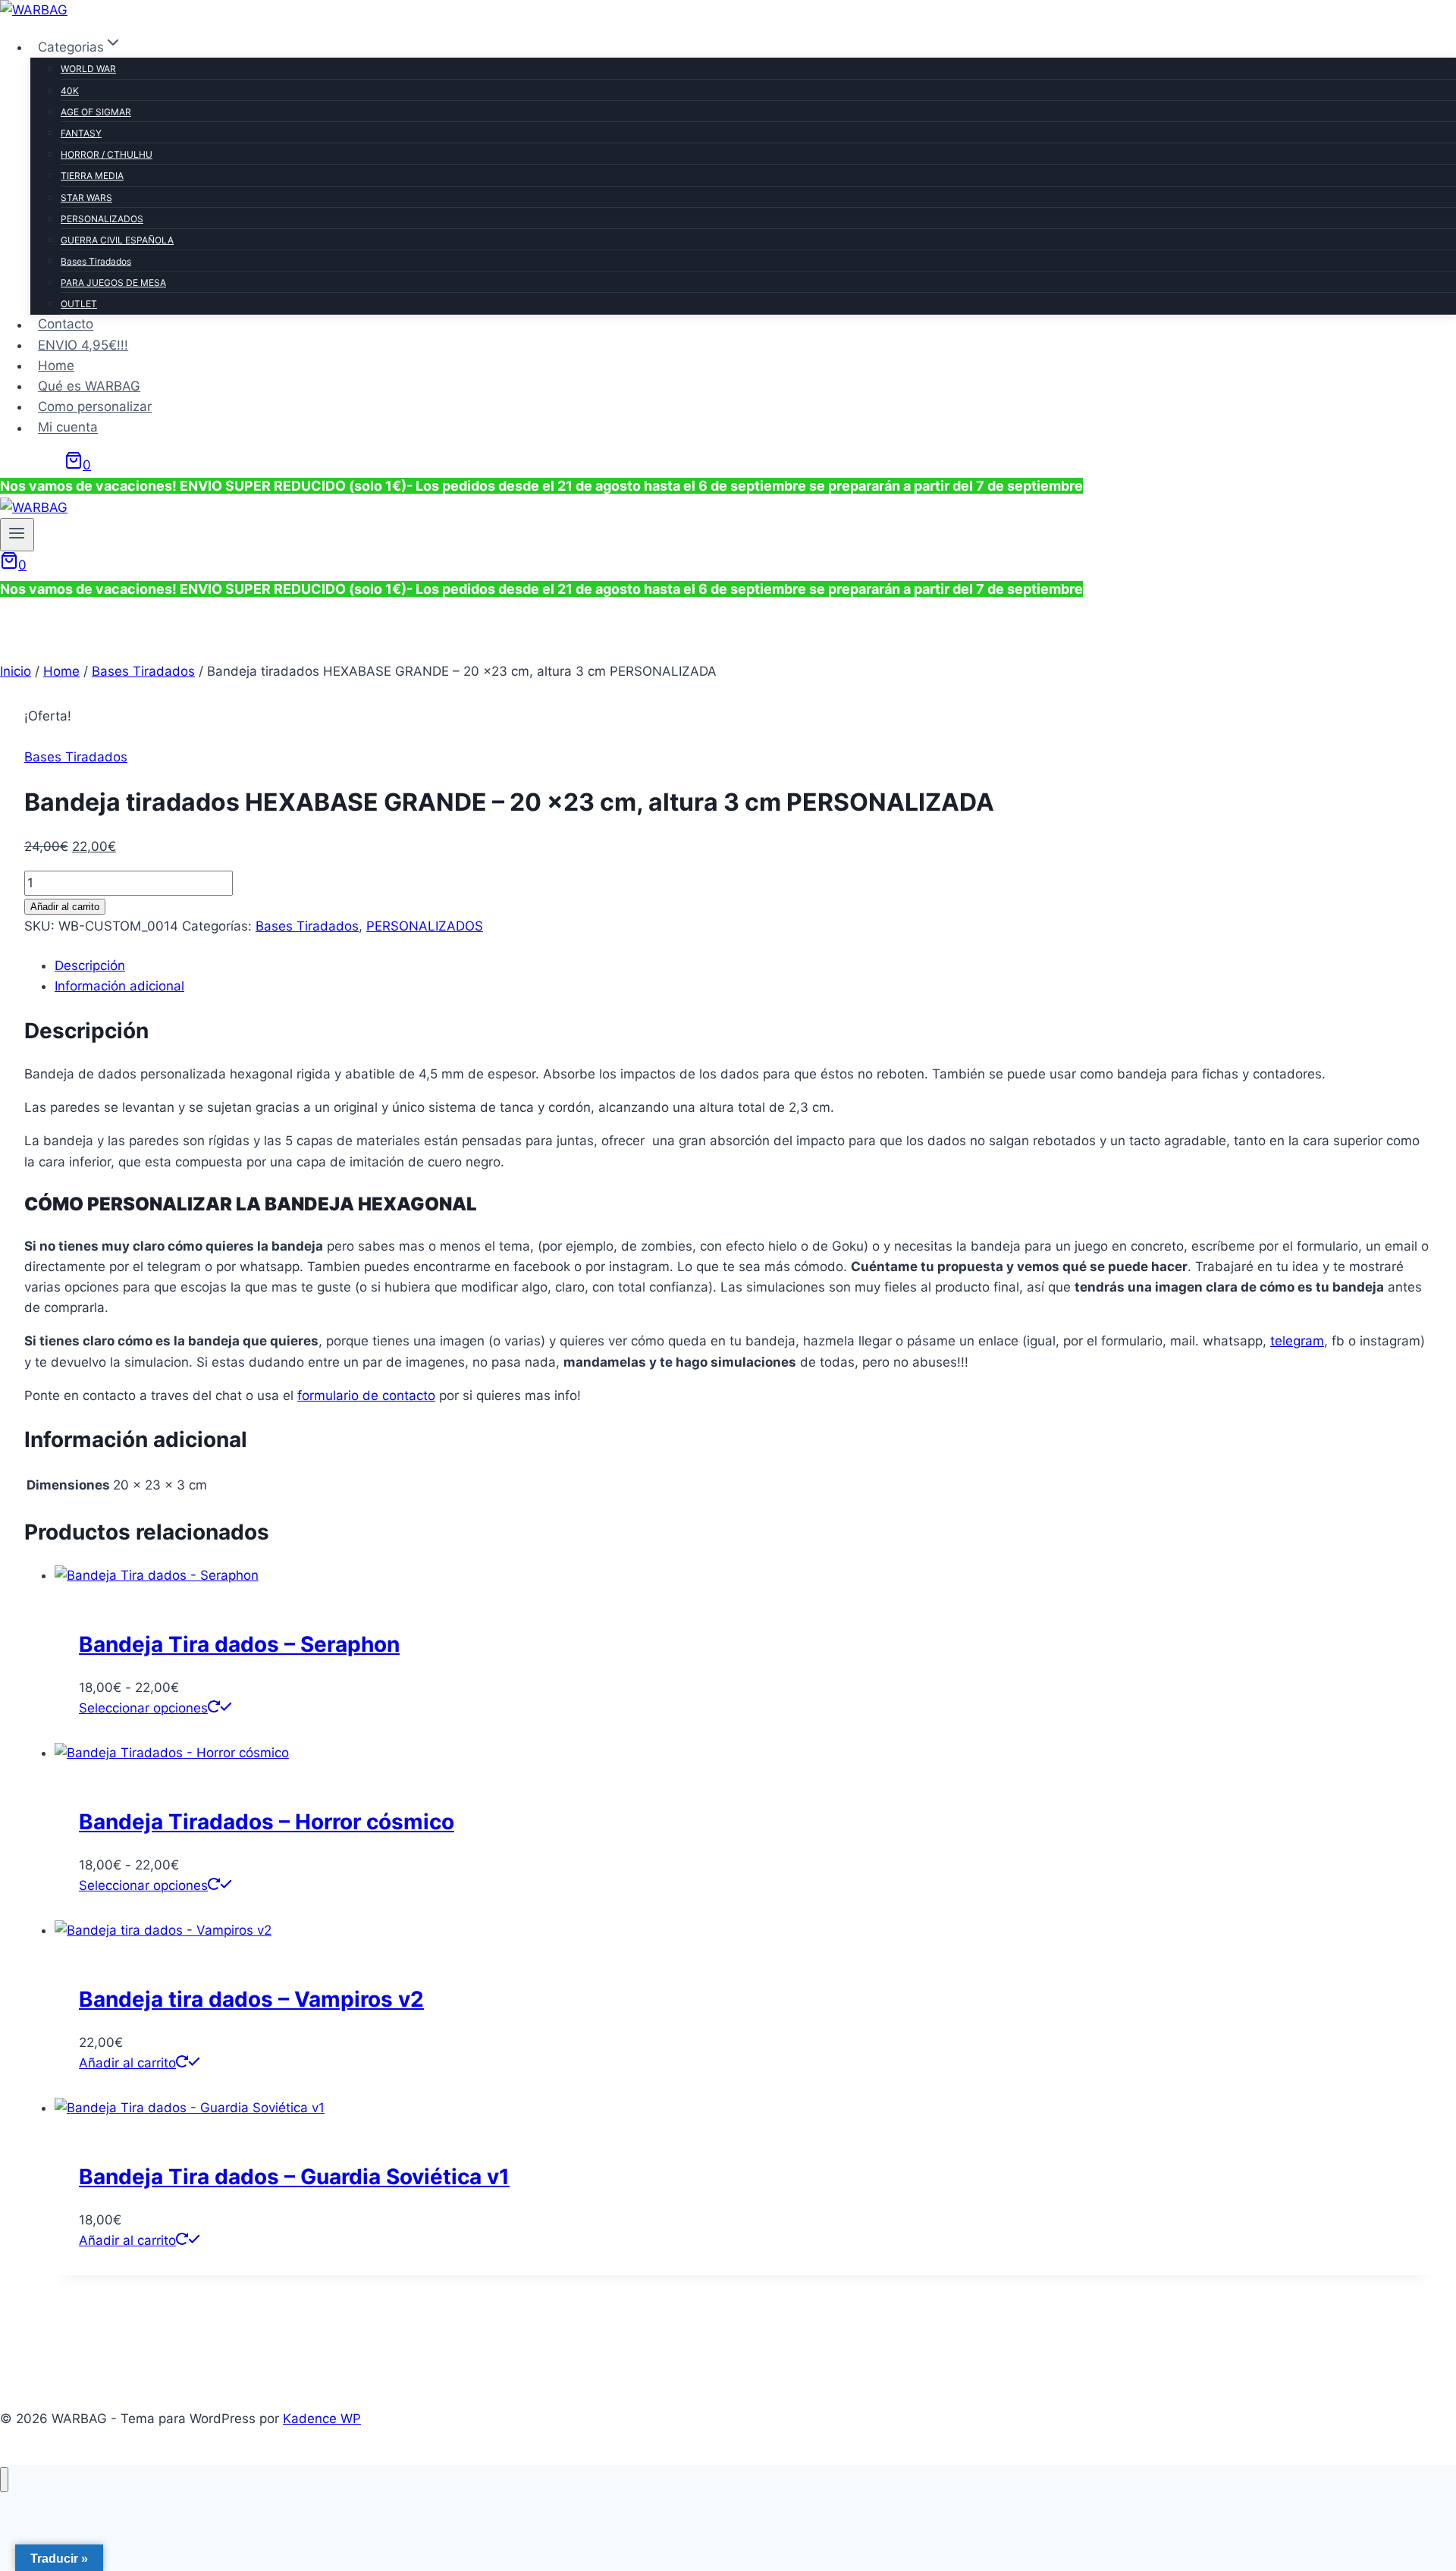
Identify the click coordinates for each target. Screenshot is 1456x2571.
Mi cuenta (68, 428)
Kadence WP (322, 2419)
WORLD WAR (88, 69)
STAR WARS (86, 198)
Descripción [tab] (90, 965)
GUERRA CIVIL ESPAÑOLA (117, 240)
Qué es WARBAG (89, 386)
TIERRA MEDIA (92, 176)
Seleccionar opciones (143, 1708)
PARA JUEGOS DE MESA (113, 283)
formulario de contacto (366, 1395)
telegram (1297, 1341)
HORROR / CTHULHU (107, 154)
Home (56, 366)
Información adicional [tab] (119, 986)
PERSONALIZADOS (102, 219)
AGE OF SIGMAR (96, 112)
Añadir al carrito (65, 907)
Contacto (66, 325)
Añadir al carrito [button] (127, 2063)
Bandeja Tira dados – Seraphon (239, 1644)
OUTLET (79, 304)
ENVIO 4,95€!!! (83, 345)
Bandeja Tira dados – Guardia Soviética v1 (294, 2177)
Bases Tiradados (96, 261)
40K (70, 91)
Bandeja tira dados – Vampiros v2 (251, 1999)
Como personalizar (95, 407)
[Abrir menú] (17, 535)
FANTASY (81, 133)
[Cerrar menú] (4, 2480)
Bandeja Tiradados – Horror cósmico (267, 1822)
